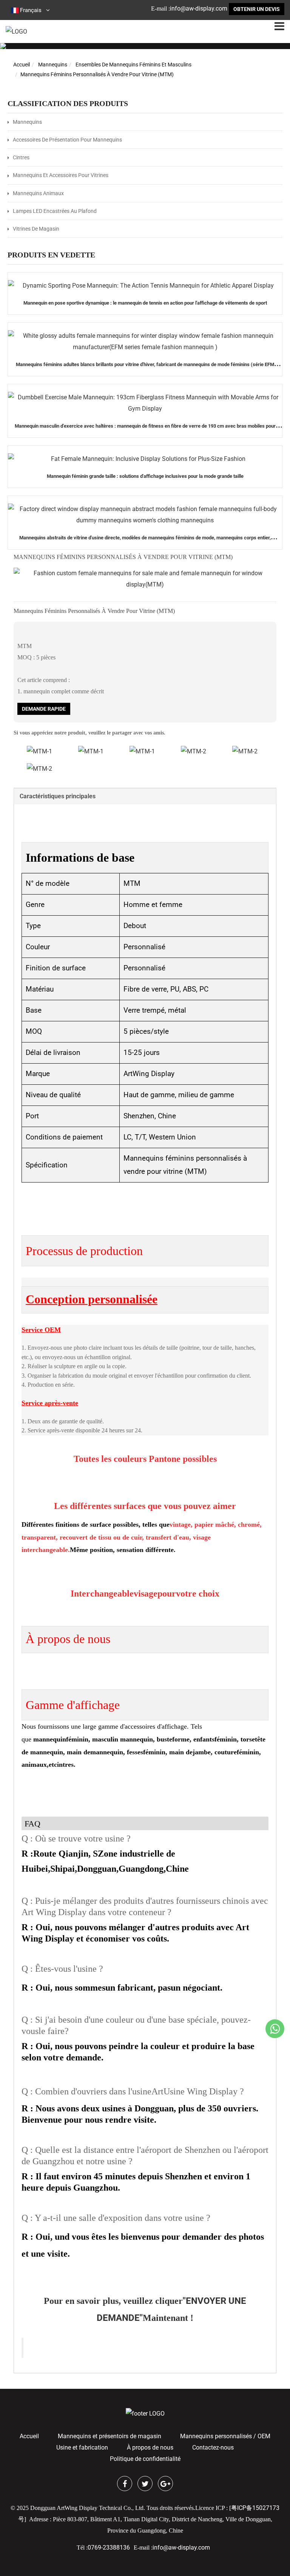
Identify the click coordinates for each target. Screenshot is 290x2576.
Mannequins (53, 65)
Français (31, 10)
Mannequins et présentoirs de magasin (110, 2436)
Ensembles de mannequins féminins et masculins (133, 65)
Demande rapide (44, 709)
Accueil (22, 65)
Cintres (21, 157)
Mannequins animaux (38, 193)
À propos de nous (150, 2447)
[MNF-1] (91, 751)
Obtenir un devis (257, 9)
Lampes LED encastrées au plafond (55, 211)
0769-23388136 (109, 2548)
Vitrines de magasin (36, 229)
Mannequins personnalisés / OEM (225, 2436)
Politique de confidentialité (145, 2459)
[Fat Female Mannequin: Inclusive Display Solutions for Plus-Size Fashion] (145, 459)
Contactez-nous (213, 2447)
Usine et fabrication (82, 2447)
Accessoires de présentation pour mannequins (67, 140)
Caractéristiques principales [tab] (58, 796)
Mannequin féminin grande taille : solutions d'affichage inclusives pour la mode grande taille (145, 476)
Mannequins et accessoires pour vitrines (61, 175)
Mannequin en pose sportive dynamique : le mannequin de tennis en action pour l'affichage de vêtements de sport (145, 303)
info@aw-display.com (199, 8)
